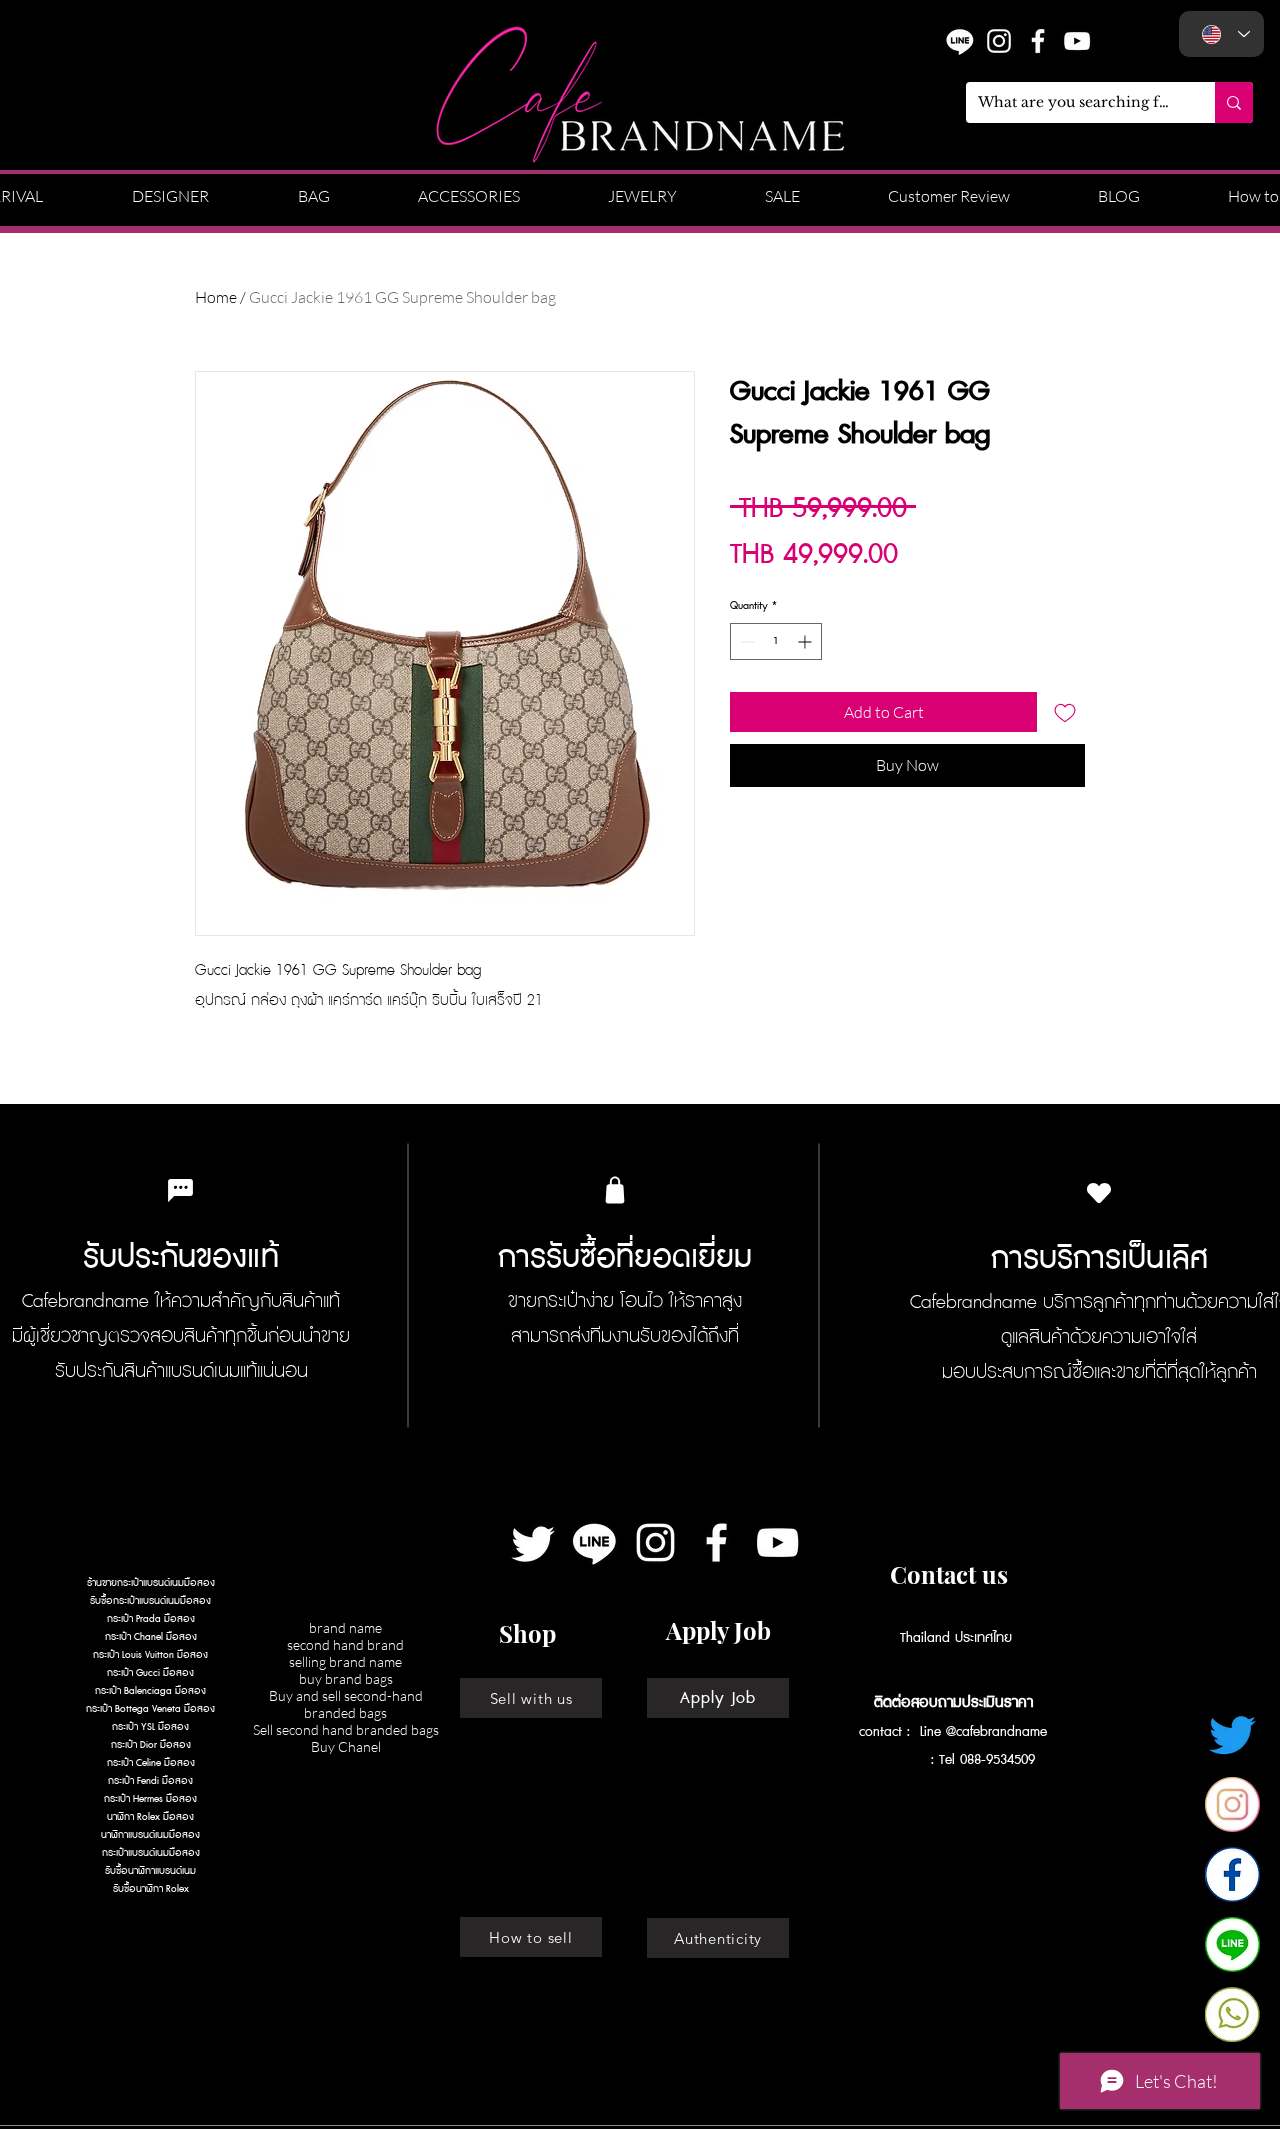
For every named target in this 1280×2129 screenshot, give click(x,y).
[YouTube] (1077, 41)
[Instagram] (999, 41)
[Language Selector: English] (1221, 34)
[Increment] (806, 641)
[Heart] (1099, 1192)
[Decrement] (745, 641)
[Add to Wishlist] (1065, 712)
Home (216, 297)
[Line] (594, 1542)
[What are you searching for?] (1234, 102)
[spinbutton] (776, 641)
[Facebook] (716, 1542)
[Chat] (180, 1190)
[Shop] (615, 1190)
